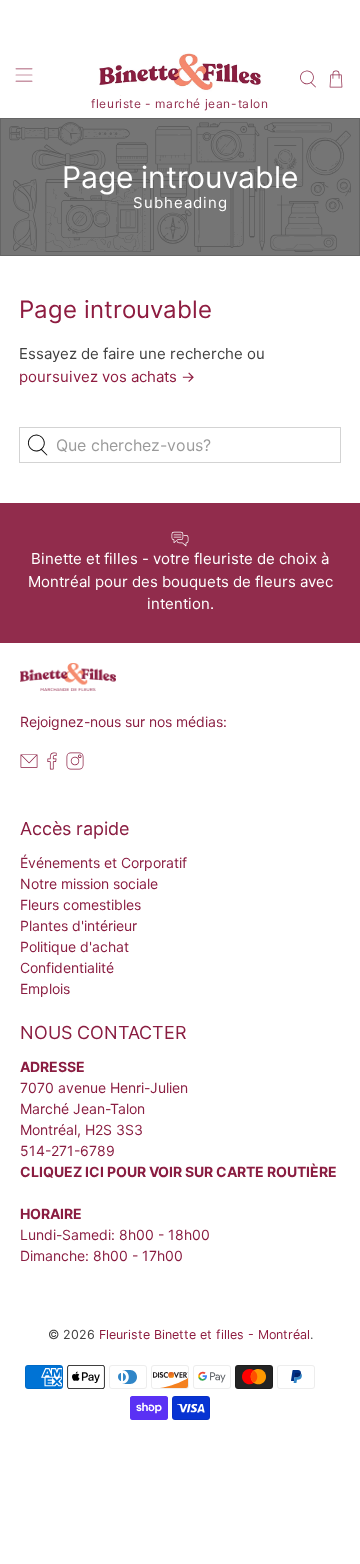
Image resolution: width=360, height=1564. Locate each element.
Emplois (45, 988)
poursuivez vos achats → (107, 376)
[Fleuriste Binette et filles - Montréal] (180, 75)
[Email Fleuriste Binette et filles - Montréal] (29, 764)
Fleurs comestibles (80, 904)
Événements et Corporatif (103, 862)
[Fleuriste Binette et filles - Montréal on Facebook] (52, 764)
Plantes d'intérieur (78, 925)
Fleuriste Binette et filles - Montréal (204, 1334)
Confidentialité (67, 967)
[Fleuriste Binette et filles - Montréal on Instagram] (75, 764)
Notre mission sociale (89, 883)
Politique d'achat (74, 946)
